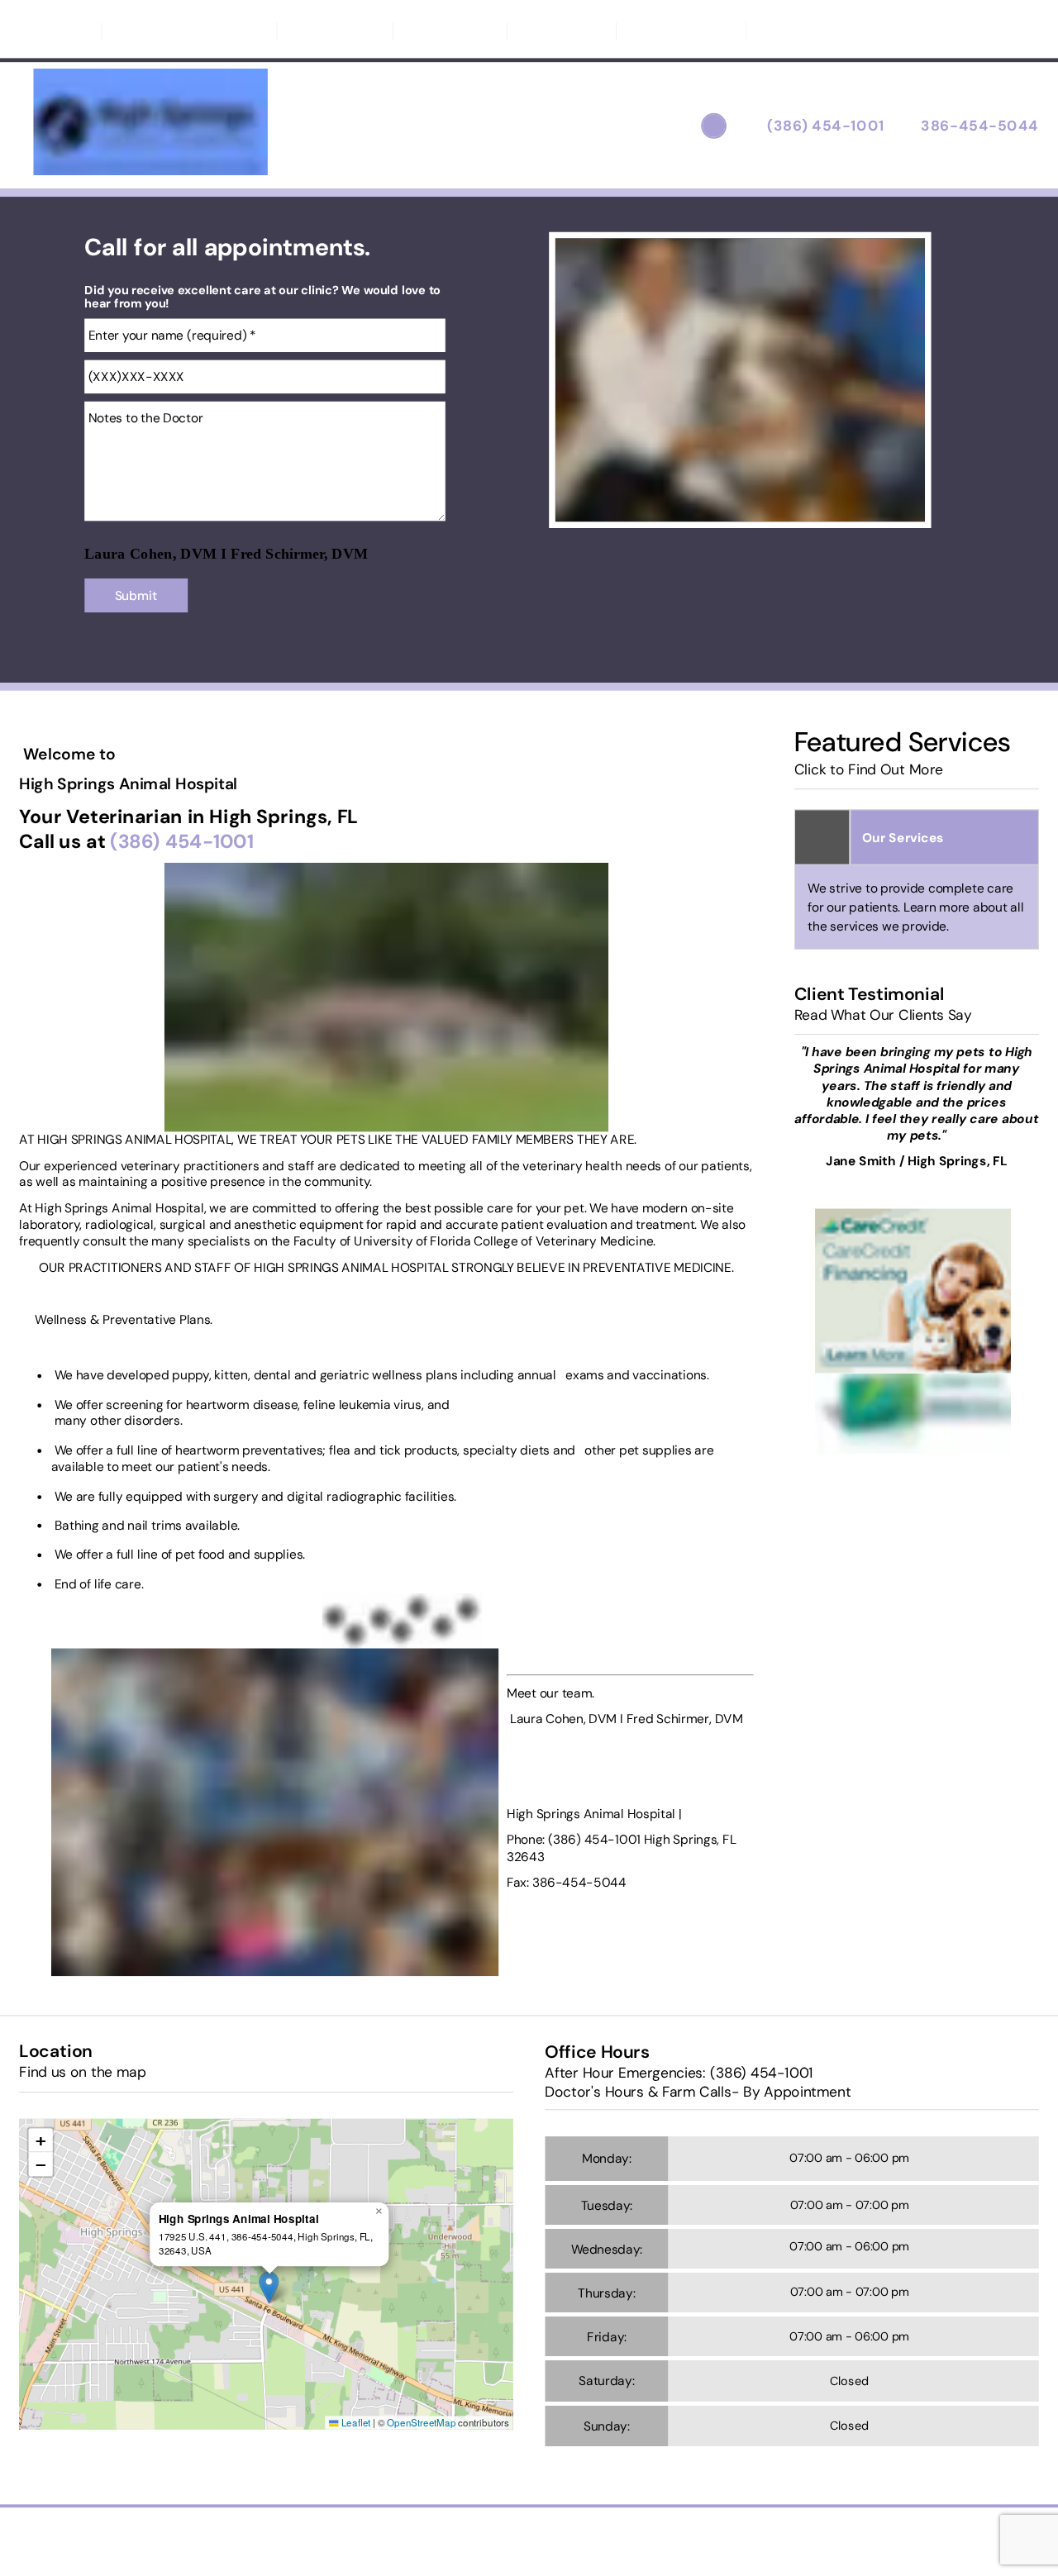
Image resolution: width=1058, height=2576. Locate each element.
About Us (328, 31)
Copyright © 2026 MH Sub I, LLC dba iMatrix (457, 2539)
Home (60, 31)
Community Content (829, 31)
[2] (740, 512)
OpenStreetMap (421, 2422)
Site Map (674, 2539)
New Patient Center (182, 31)
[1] (702, 512)
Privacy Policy (681, 31)
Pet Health (562, 31)
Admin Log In (605, 2539)
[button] (269, 2288)
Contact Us (450, 31)
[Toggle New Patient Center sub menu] (253, 31)
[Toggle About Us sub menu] (369, 31)
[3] (778, 512)
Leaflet (355, 2422)
